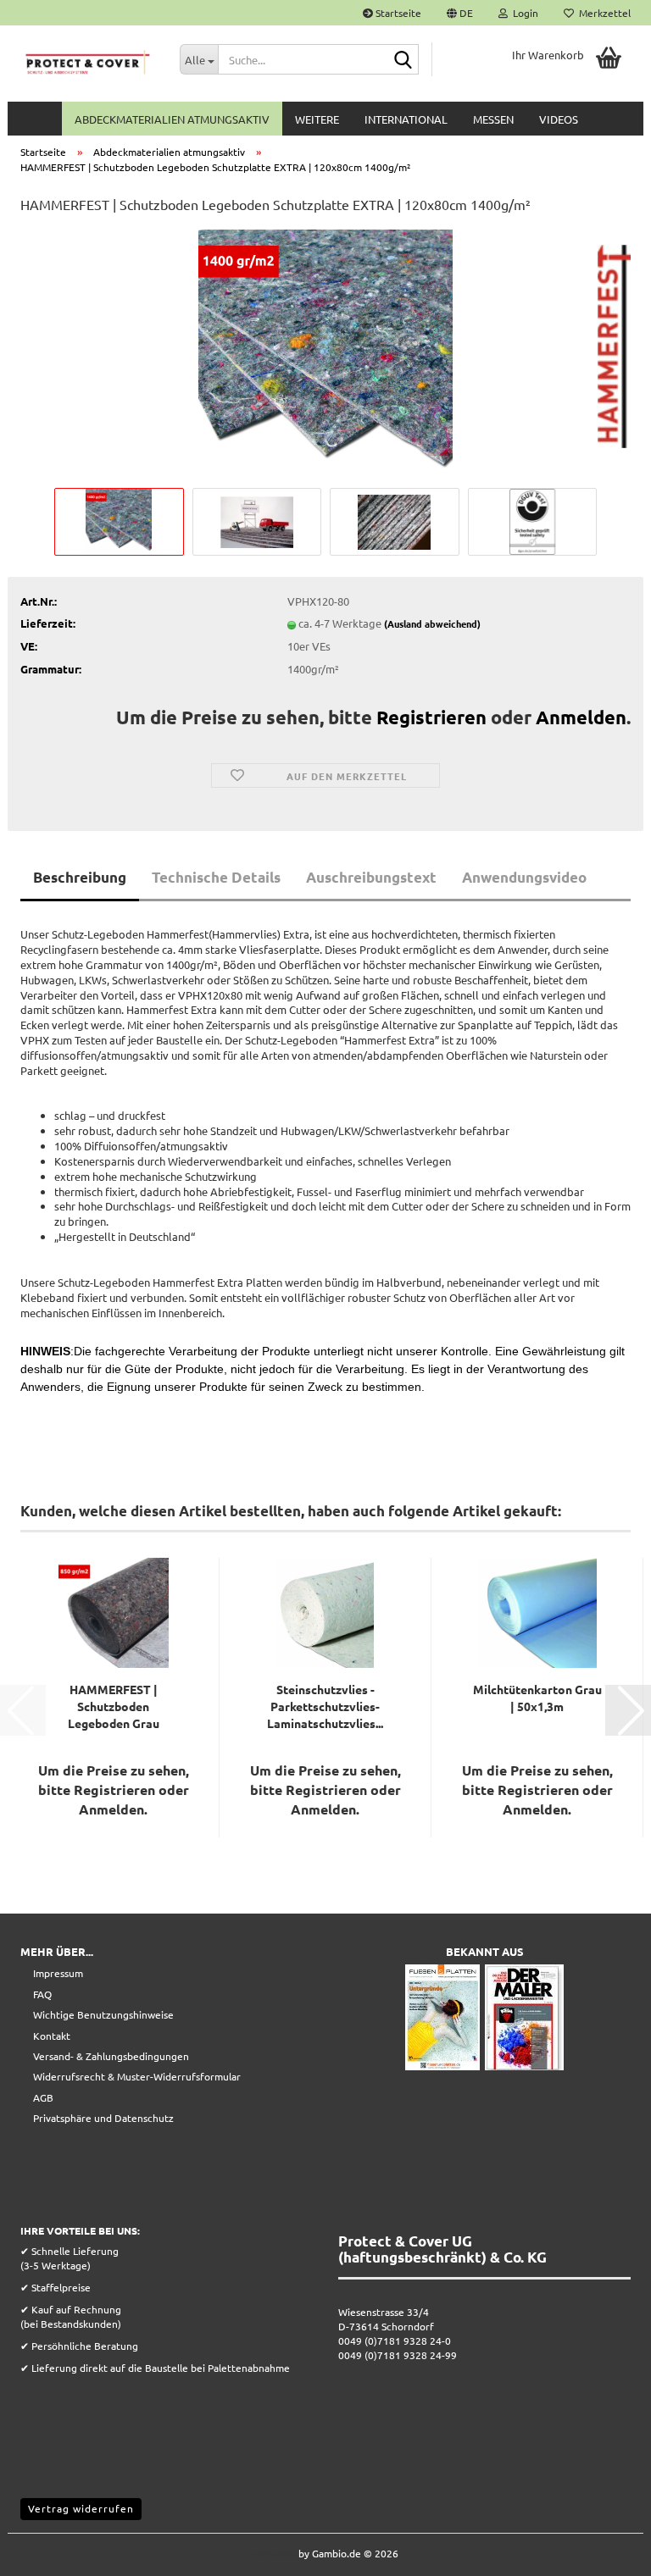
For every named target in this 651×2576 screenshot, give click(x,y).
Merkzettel (602, 13)
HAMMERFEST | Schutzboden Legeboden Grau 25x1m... (114, 1706)
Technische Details (216, 877)
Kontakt (52, 2036)
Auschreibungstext (371, 877)
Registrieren (431, 717)
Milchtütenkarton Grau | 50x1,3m (537, 1698)
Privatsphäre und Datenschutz (103, 2118)
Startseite (397, 13)
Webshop (274, 2553)
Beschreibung (80, 877)
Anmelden (581, 717)
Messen (493, 119)
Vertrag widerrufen (81, 2508)
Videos (559, 119)
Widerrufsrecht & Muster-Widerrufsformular (137, 2076)
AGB (43, 2097)
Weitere (317, 119)
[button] (460, 13)
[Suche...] (403, 60)
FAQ (42, 1994)
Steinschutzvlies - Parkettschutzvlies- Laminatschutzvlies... (325, 1706)
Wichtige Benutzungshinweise (103, 2014)
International (406, 119)
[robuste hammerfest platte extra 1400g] (325, 355)
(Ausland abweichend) (432, 623)
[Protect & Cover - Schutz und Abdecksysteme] (87, 64)
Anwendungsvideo (524, 877)
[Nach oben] (604, 2551)
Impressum (58, 1973)
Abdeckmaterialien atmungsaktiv (172, 119)
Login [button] (523, 13)
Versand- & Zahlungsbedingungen (111, 2056)
